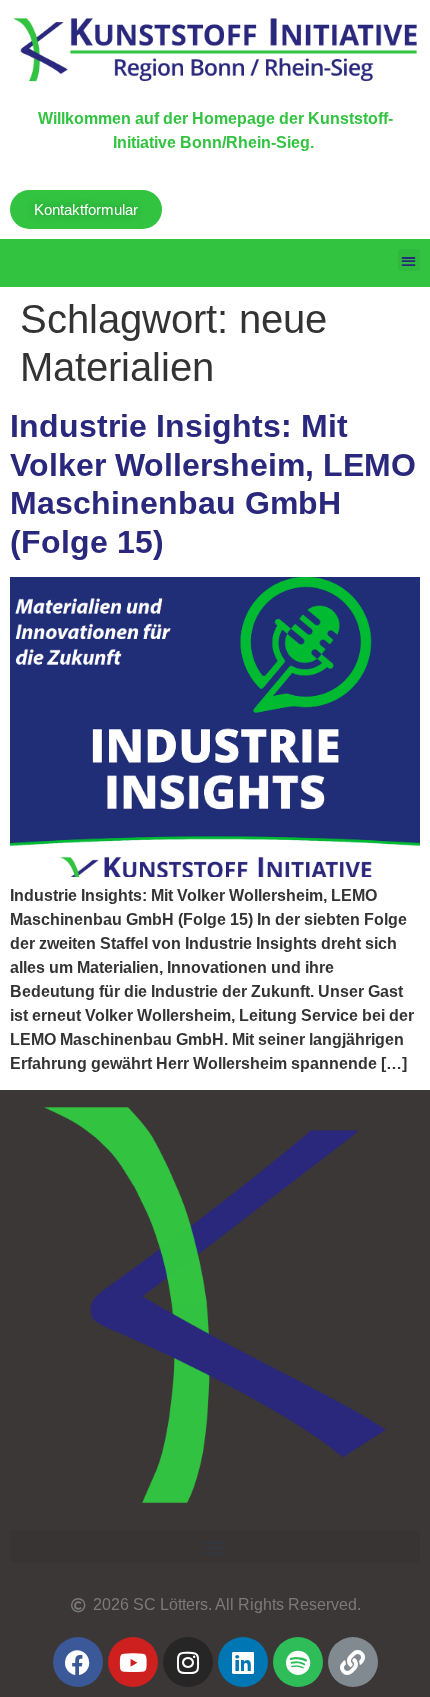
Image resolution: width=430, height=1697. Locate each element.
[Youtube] (133, 1662)
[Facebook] (78, 1662)
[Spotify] (298, 1662)
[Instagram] (188, 1662)
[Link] (353, 1662)
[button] (409, 260)
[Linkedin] (243, 1662)
